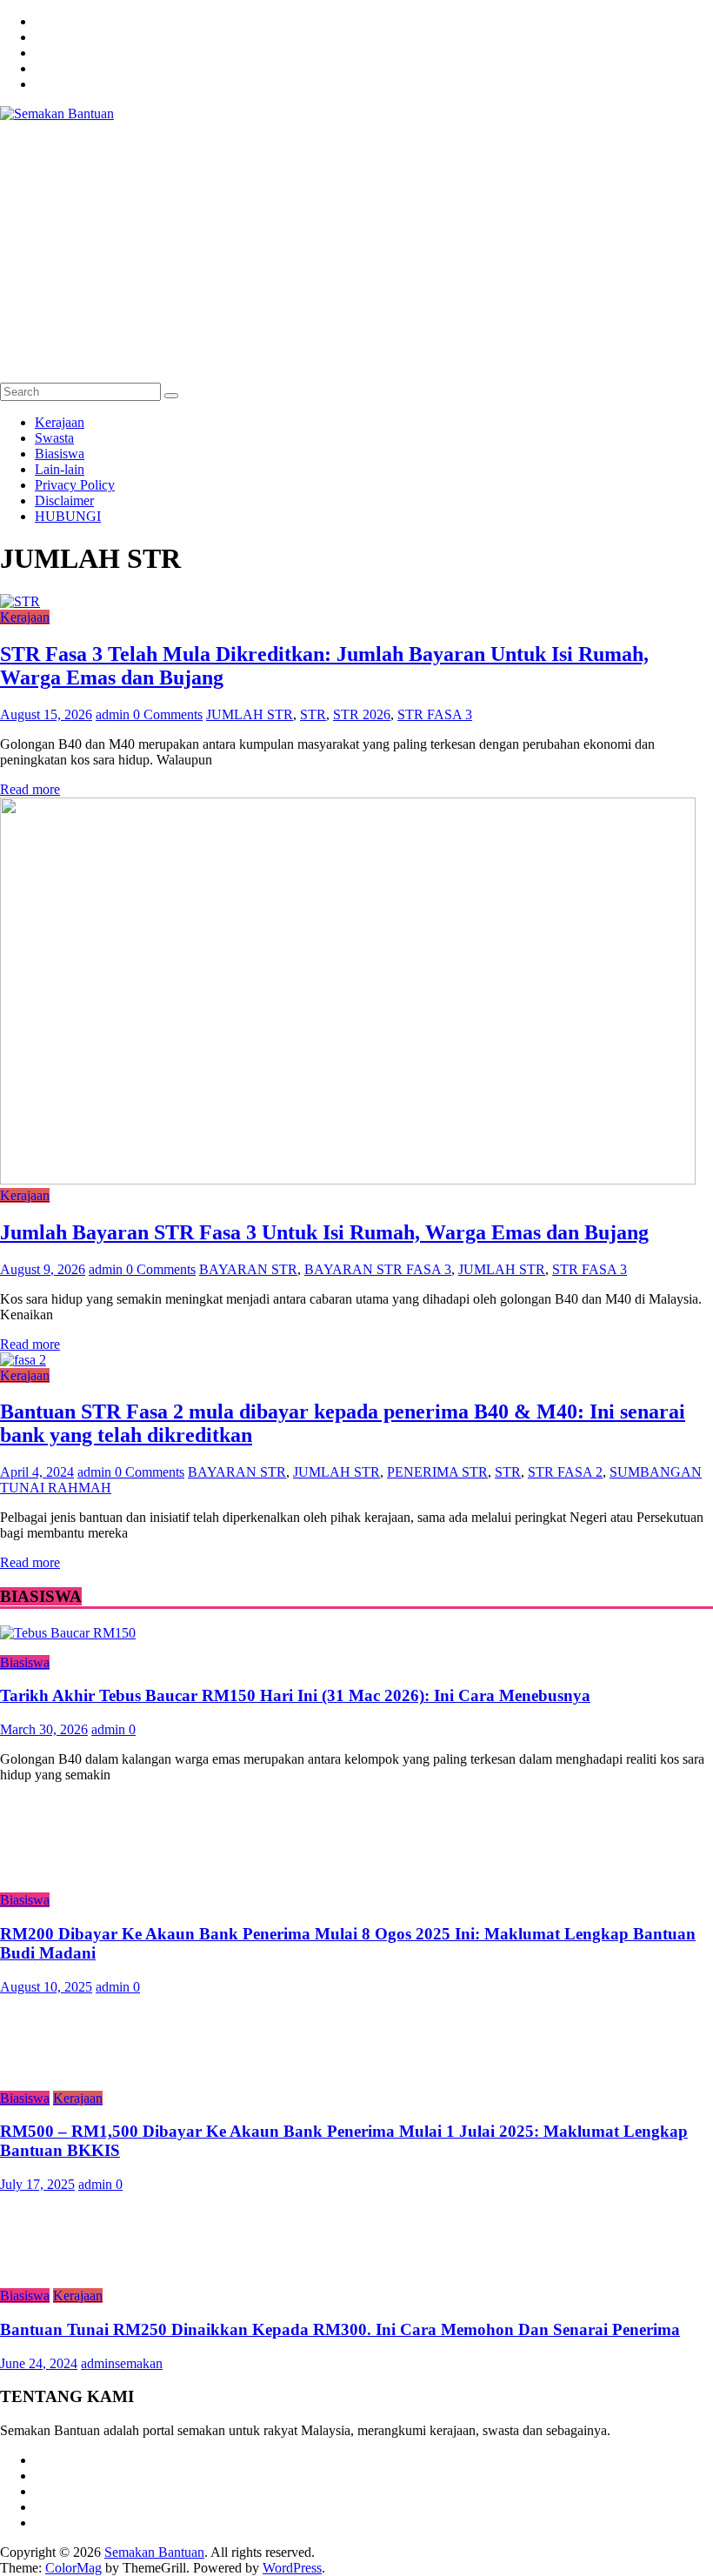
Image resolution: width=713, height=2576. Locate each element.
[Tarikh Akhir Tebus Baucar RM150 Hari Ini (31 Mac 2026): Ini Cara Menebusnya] (68, 1633)
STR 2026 (362, 714)
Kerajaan (60, 422)
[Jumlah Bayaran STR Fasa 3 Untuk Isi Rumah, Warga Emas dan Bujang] (348, 1180)
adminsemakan (122, 2363)
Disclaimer (64, 501)
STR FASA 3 (435, 714)
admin (114, 714)
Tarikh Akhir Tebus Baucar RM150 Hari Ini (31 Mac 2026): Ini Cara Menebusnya (295, 1695)
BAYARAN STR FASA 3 (378, 1269)
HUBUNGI (68, 516)
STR (313, 714)
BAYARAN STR (248, 1269)
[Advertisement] (356, 252)
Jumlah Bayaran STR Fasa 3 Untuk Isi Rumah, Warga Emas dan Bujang (324, 1232)
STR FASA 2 (565, 1472)
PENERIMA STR (437, 1472)
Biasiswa (60, 454)
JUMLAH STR (250, 714)
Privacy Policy (75, 485)
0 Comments (168, 714)
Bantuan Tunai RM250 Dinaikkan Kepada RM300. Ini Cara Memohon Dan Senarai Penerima (340, 2329)
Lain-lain (60, 469)
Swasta (54, 438)
